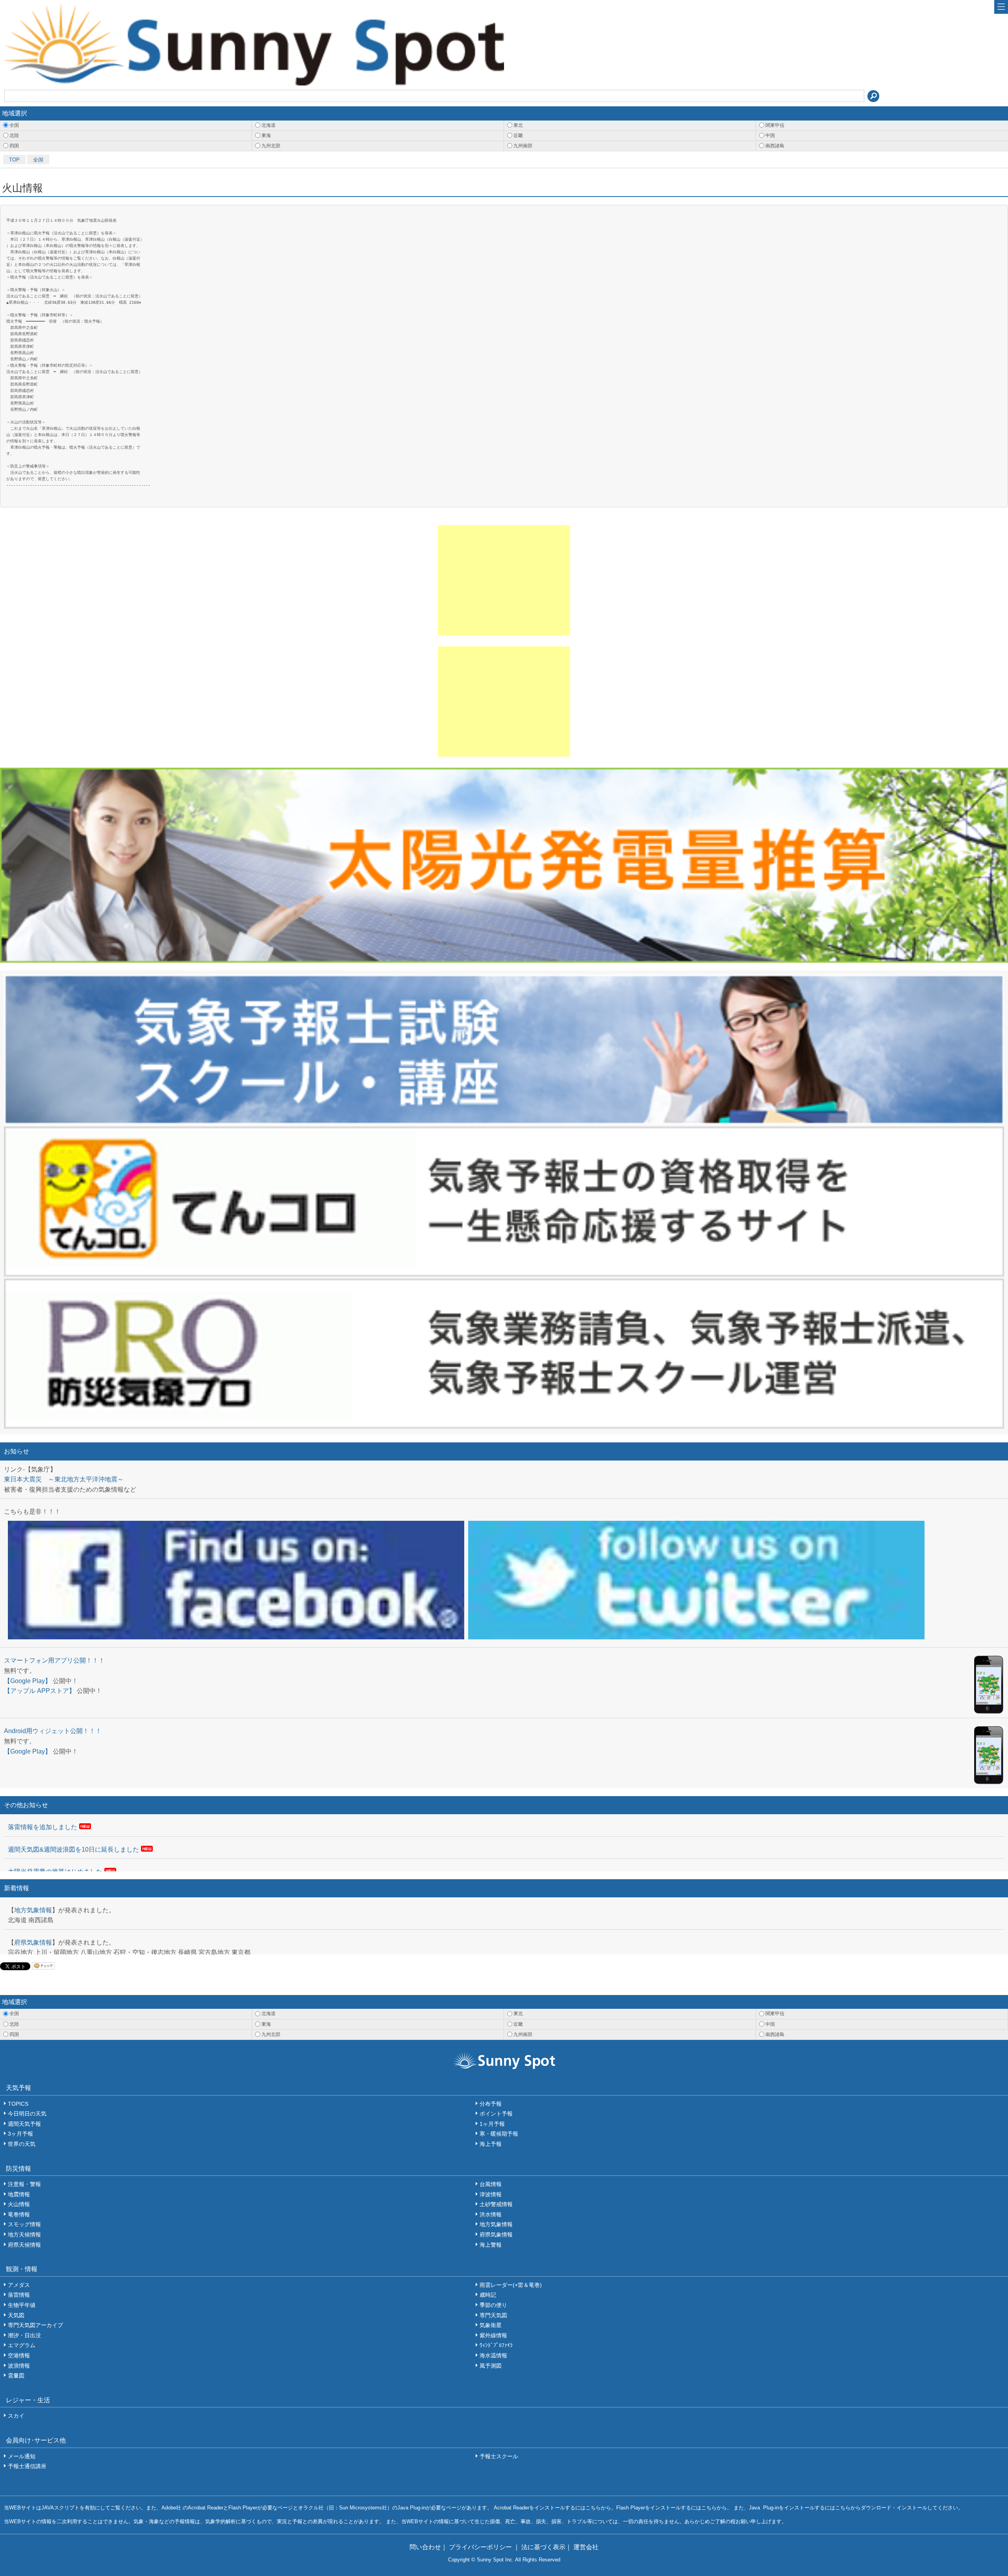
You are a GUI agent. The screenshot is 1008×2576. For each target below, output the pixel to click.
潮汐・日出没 (24, 2335)
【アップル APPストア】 (40, 1691)
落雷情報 (19, 2295)
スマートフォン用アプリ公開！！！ (54, 1660)
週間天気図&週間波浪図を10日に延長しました (73, 1849)
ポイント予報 (496, 2114)
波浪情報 (19, 2366)
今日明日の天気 (27, 2114)
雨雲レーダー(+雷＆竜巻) (511, 2285)
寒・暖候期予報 (499, 2134)
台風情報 (491, 2184)
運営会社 (586, 2547)
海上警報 (491, 2245)
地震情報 (19, 2194)
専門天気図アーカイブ (35, 2325)
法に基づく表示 (543, 2547)
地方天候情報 (24, 2235)
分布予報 (491, 2104)
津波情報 (491, 2194)
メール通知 (22, 2456)
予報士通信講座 (27, 2466)
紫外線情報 (493, 2335)
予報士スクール (499, 2456)
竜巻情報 (19, 2214)
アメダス (19, 2285)
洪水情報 (491, 2214)
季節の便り (493, 2305)
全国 (38, 160)
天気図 (16, 2315)
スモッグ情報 (24, 2224)
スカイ (16, 2416)
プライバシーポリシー (481, 2547)
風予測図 (491, 2366)
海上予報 (491, 2144)
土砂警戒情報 (496, 2204)
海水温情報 (493, 2355)
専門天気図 (493, 2315)
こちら (593, 2508)
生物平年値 (22, 2305)
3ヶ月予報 (20, 2134)
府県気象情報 (33, 1942)
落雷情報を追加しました (43, 1827)
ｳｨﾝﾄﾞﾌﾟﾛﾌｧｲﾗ (496, 2345)
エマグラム (22, 2345)
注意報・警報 (24, 2184)
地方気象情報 (33, 1910)
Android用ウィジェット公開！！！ (53, 1731)
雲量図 (16, 2376)
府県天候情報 (24, 2245)
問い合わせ (425, 2547)
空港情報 (19, 2355)
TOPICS (18, 2104)
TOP (14, 160)
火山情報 (19, 2204)
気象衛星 (491, 2325)
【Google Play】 (28, 1681)
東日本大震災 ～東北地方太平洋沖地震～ (64, 1479)
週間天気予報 (24, 2124)
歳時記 (488, 2295)
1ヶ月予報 (492, 2124)
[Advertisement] (504, 580)
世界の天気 (22, 2144)
